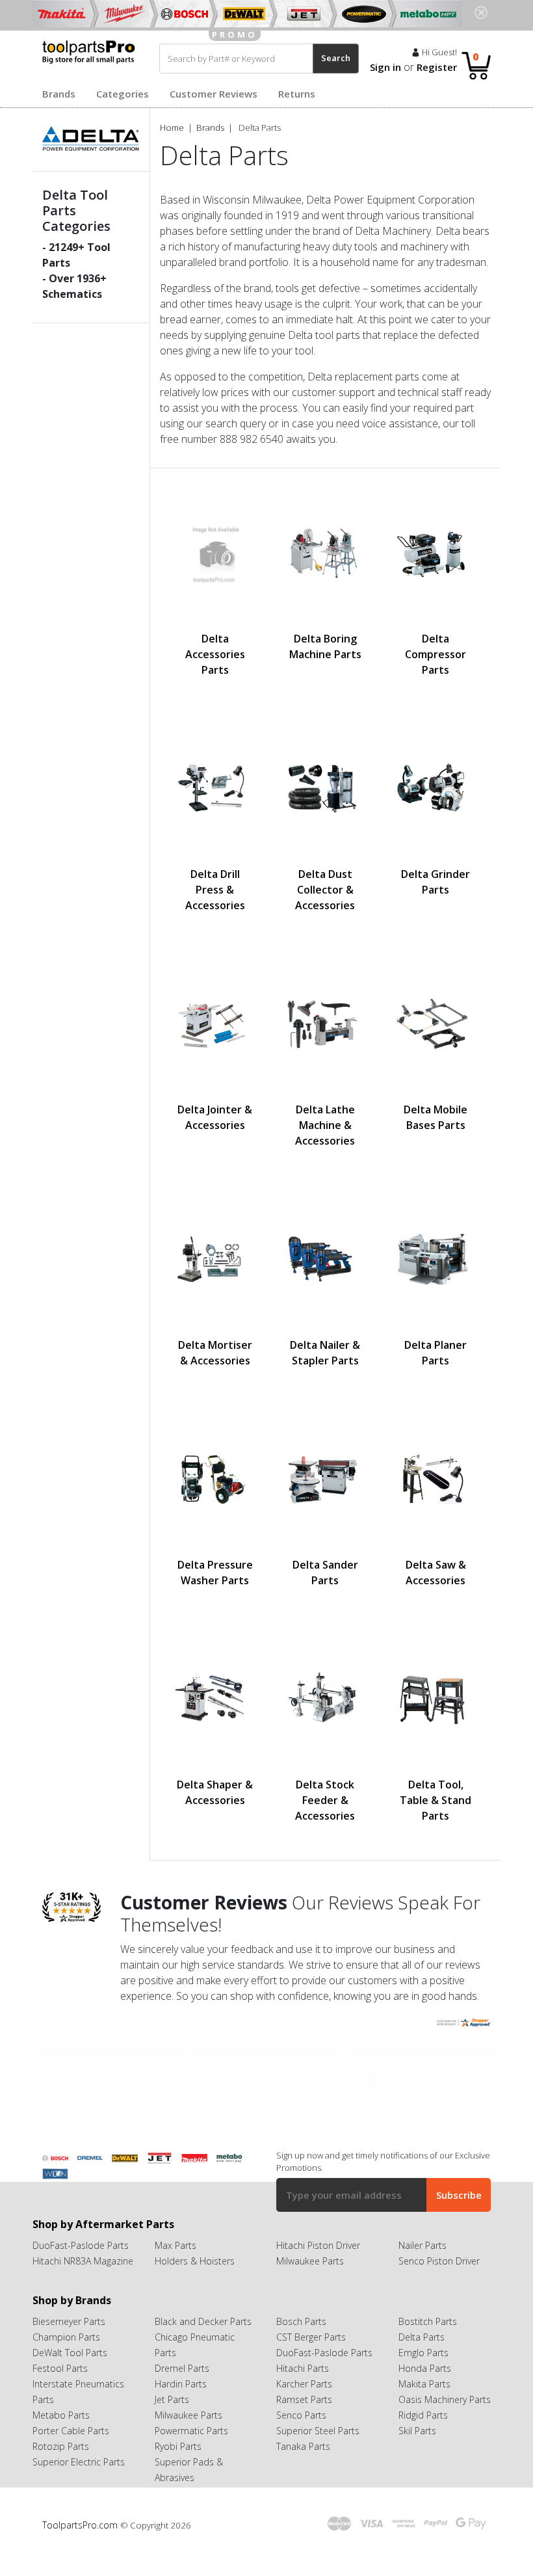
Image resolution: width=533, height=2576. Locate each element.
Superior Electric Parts (79, 2462)
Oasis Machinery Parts (445, 2399)
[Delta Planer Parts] (435, 1258)
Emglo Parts (423, 2353)
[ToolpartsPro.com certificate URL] (463, 2022)
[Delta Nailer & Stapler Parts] (326, 1258)
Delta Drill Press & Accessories (215, 890)
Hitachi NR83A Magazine (83, 2261)
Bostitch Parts (428, 2321)
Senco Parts (301, 2415)
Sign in (385, 67)
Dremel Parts (182, 2368)
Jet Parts (172, 2399)
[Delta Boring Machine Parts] (326, 552)
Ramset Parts (304, 2399)
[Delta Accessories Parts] (215, 552)
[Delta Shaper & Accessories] (215, 1698)
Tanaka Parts (303, 2446)
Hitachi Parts (303, 2368)
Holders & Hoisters (195, 2261)
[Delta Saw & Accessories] (435, 1478)
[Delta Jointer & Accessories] (215, 1023)
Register (437, 67)
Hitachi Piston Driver (318, 2245)
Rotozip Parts (61, 2446)
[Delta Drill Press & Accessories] (215, 788)
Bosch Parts (301, 2321)
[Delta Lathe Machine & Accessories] (326, 1023)
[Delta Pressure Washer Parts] (215, 1478)
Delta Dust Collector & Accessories (325, 890)
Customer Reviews (214, 94)
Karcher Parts (304, 2384)
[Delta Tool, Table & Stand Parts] (435, 1698)
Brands (59, 94)
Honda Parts (425, 2368)
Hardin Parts (181, 2384)
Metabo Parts (61, 2415)
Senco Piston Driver (439, 2261)
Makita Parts (424, 2384)
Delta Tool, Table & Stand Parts (435, 1800)
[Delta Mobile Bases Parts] (435, 1023)
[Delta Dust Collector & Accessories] (326, 788)
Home (172, 127)
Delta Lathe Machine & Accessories (325, 1125)
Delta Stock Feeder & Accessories (325, 1800)
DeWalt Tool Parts (70, 2353)
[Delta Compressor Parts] (435, 552)
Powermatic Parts (191, 2431)
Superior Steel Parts (318, 2431)
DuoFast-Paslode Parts (81, 2245)
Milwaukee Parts (310, 2261)
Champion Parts (66, 2337)
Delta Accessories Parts (215, 654)
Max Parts (175, 2245)
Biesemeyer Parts (69, 2321)
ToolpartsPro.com (81, 2525)
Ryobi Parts (178, 2446)
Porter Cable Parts (71, 2431)
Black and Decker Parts (203, 2321)
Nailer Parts (422, 2245)
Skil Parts (417, 2431)
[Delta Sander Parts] (326, 1478)
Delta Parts (422, 2337)
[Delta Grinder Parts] (435, 788)
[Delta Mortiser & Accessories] (215, 1258)
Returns (297, 94)
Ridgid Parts (423, 2415)
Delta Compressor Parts (435, 654)
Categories (123, 94)
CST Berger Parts (311, 2337)
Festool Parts (60, 2368)
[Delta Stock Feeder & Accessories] (326, 1698)
